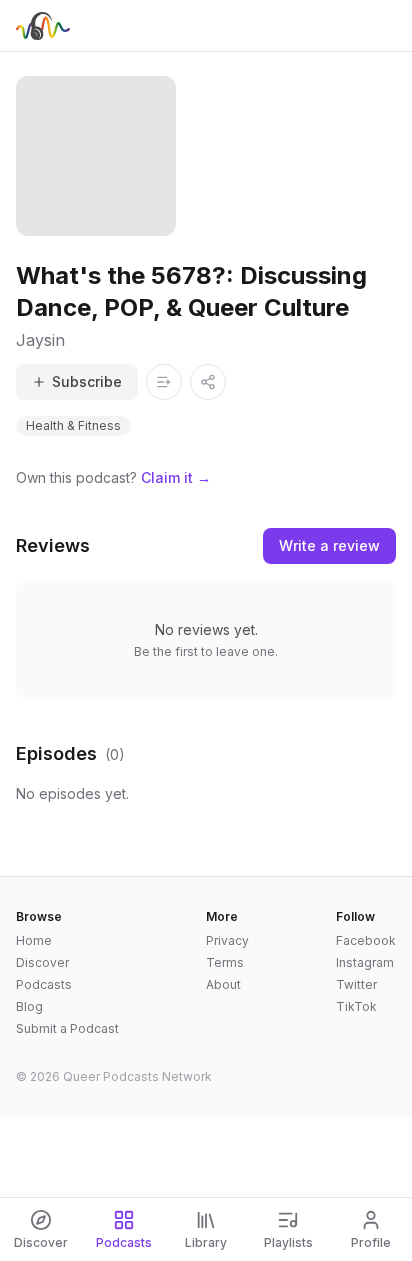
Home (34, 940)
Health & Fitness (73, 425)
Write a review (329, 545)
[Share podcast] (208, 382)
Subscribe (87, 381)
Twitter (356, 984)
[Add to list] (164, 382)
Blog (29, 1006)
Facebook (366, 940)
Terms (225, 962)
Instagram (365, 962)
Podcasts (44, 984)
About (223, 984)
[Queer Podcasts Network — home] (43, 26)
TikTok (356, 1006)
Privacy (227, 940)
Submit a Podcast (67, 1028)
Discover (42, 962)
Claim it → (176, 477)
